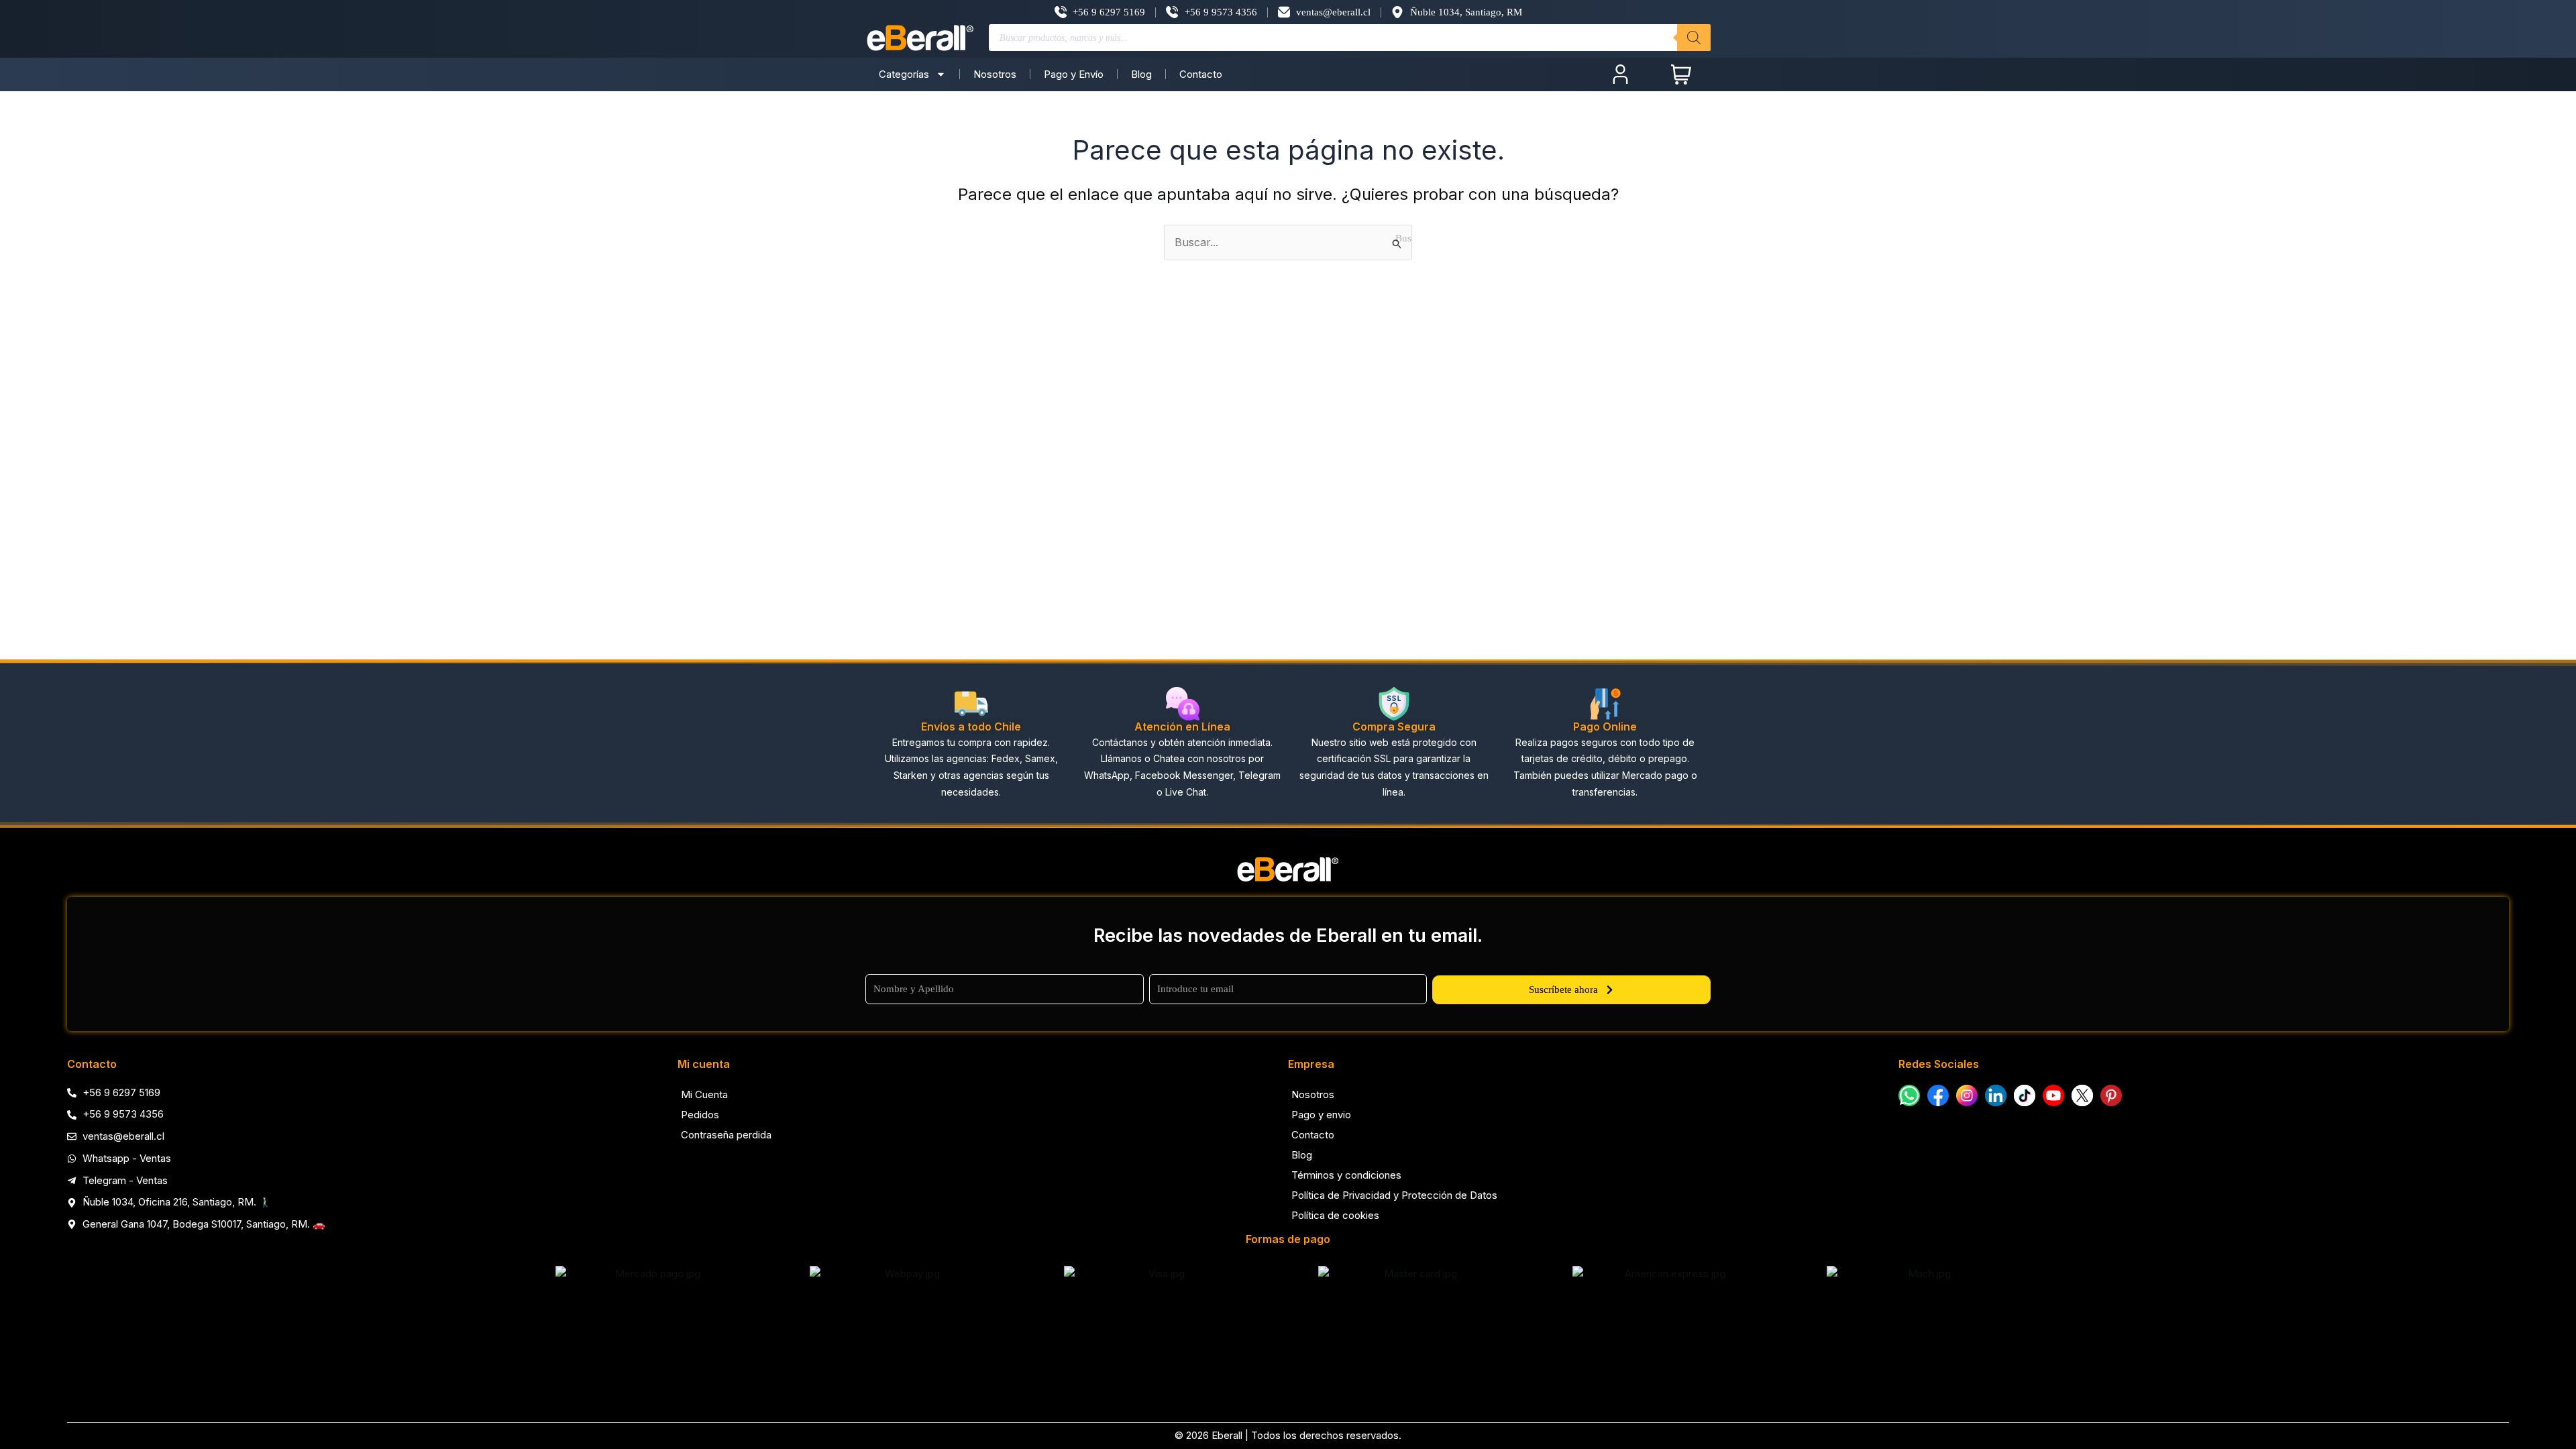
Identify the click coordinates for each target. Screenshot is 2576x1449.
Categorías (904, 74)
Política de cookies (1335, 1215)
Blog (1141, 74)
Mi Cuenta (704, 1094)
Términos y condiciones (1346, 1175)
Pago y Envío (1074, 74)
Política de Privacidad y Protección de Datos (1394, 1195)
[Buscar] (1694, 38)
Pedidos (700, 1115)
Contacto (1201, 74)
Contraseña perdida (726, 1135)
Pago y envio (1321, 1115)
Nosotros (995, 74)
